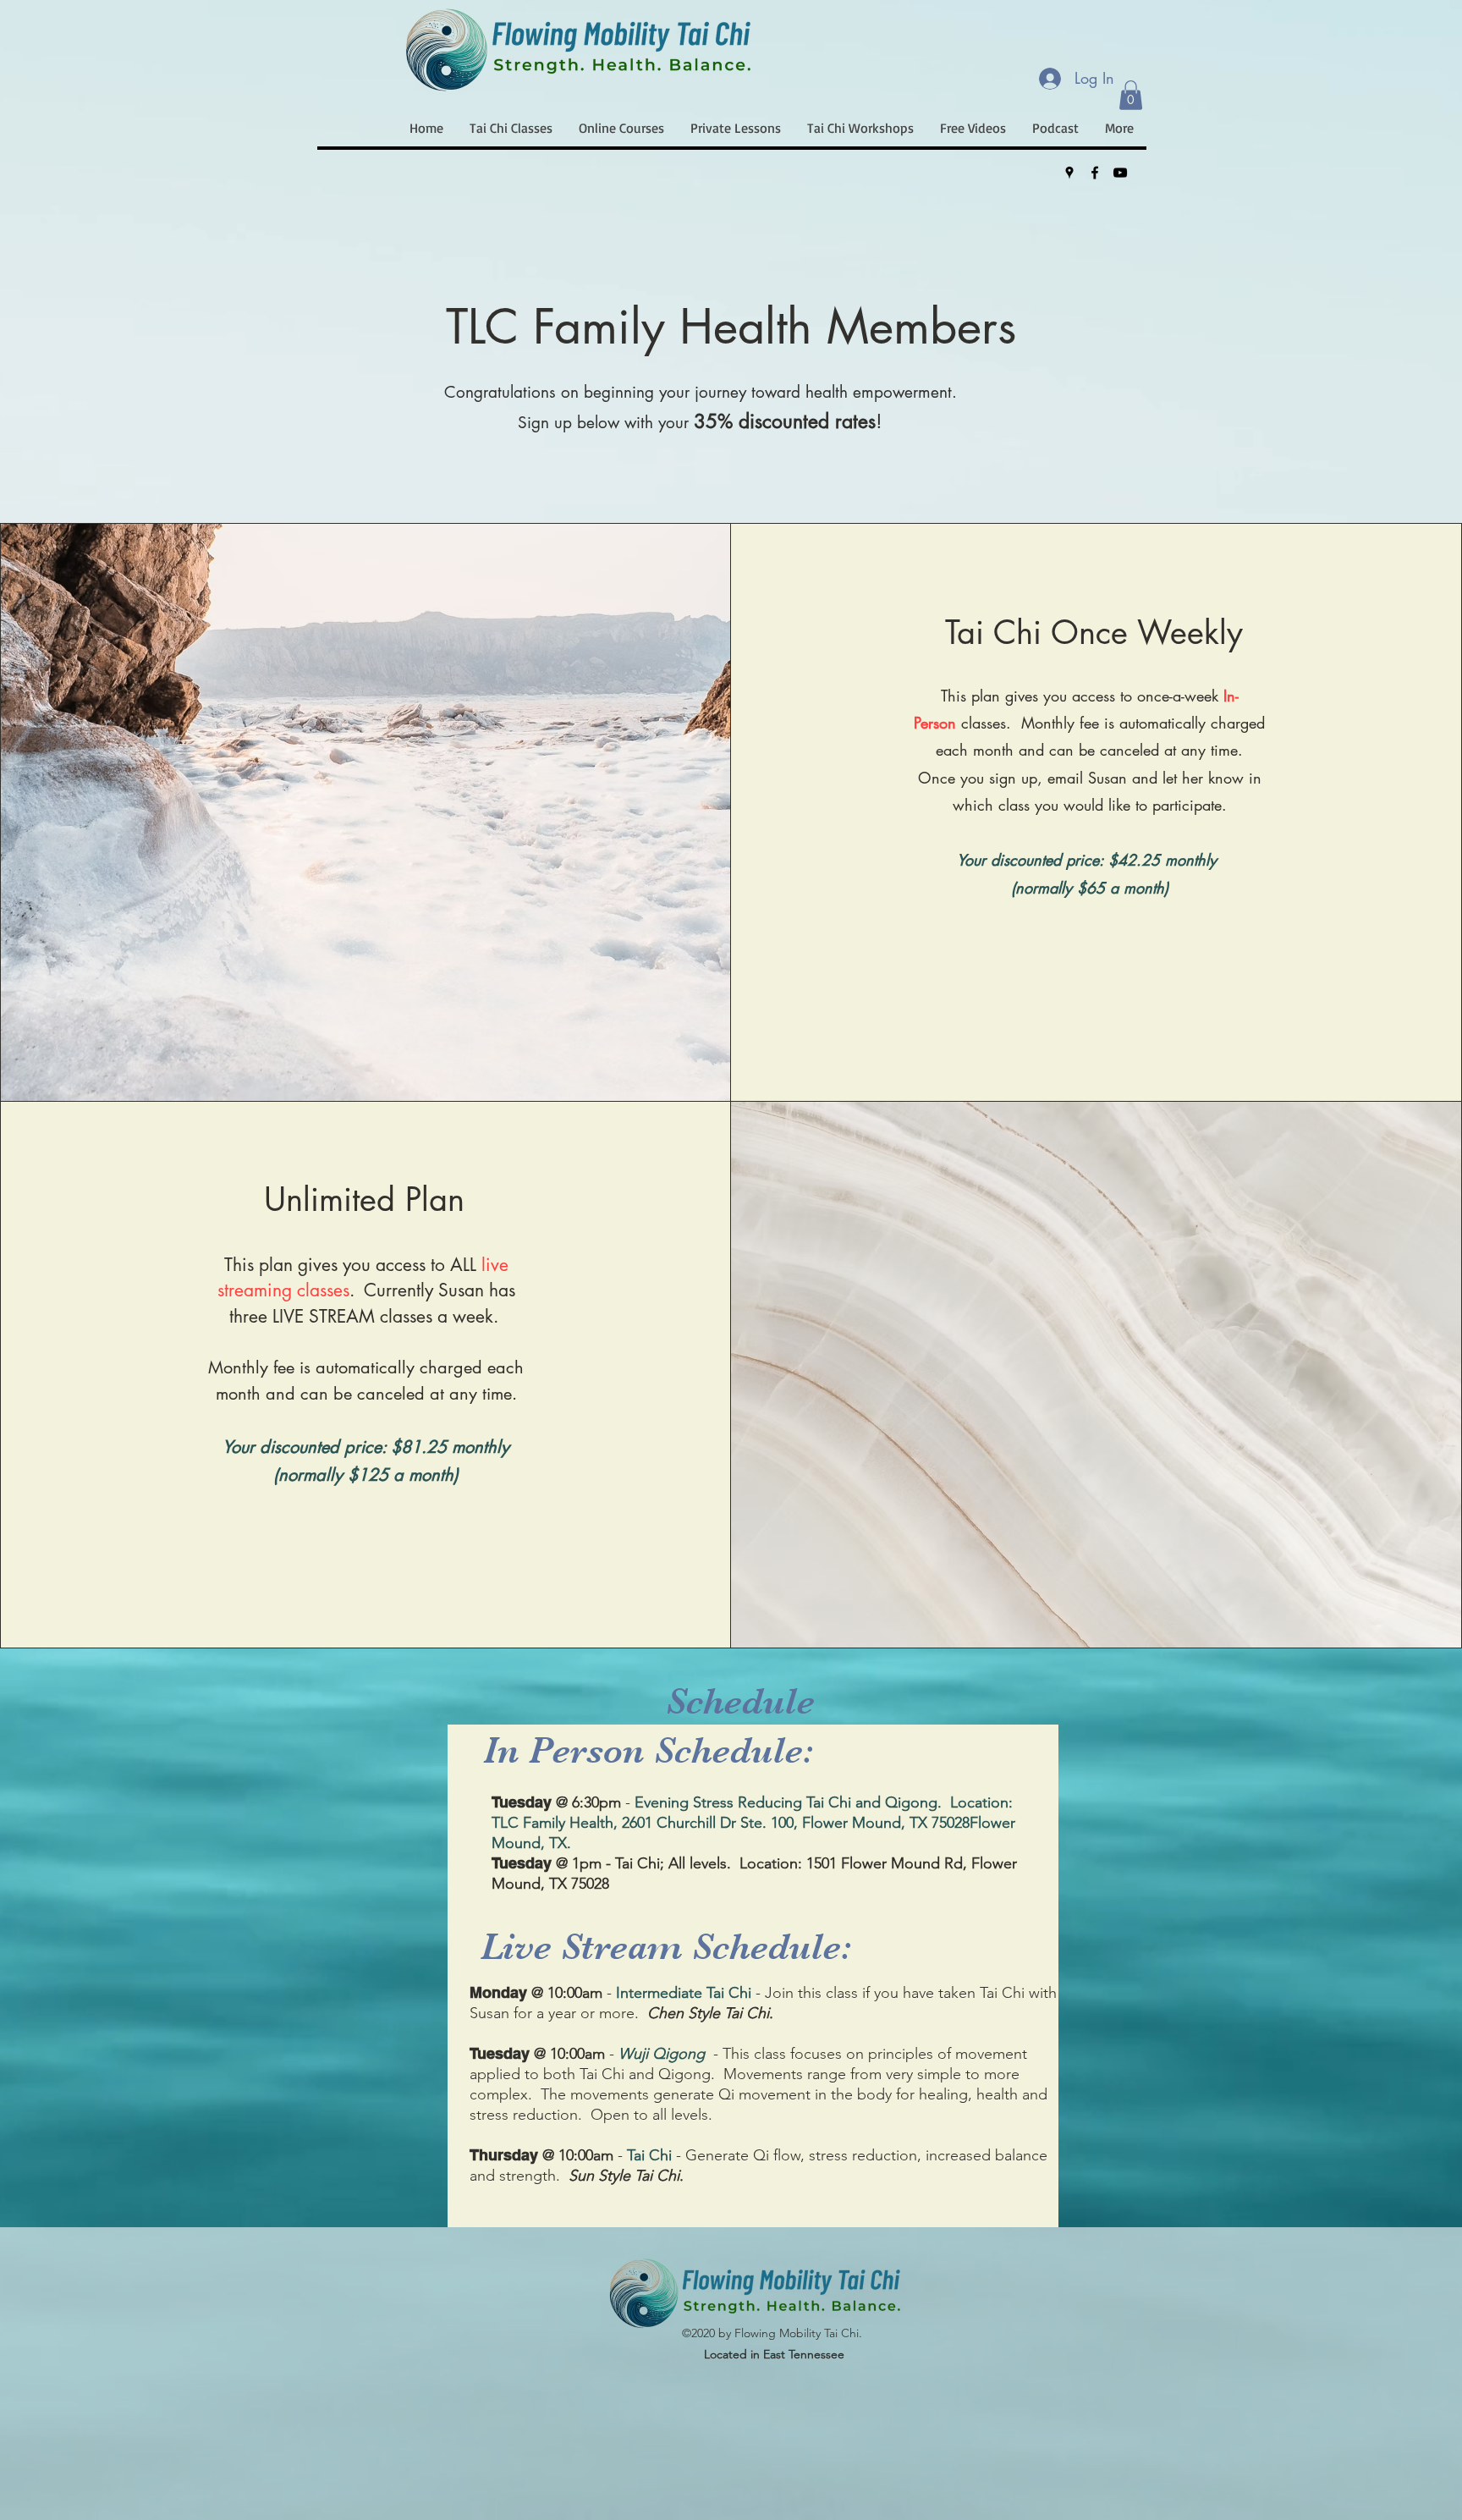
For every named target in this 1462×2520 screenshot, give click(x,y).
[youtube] (1120, 173)
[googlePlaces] (1069, 173)
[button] (1131, 95)
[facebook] (1095, 173)
